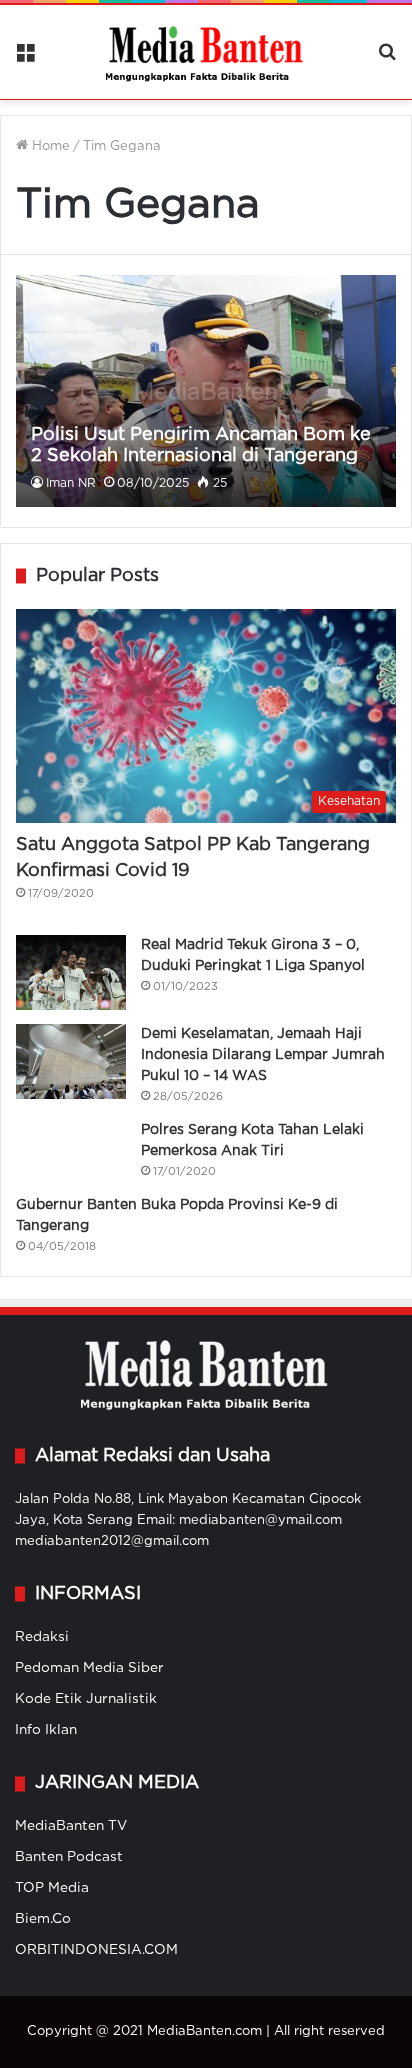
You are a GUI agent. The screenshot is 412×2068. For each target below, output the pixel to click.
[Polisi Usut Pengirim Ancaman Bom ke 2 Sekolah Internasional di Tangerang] (205, 390)
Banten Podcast (69, 1857)
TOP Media (52, 1888)
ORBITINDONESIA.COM (96, 1950)
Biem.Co (43, 1919)
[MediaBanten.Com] (206, 52)
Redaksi (42, 1637)
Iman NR (71, 483)
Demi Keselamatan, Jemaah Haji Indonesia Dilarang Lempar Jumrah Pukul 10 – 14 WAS (263, 1055)
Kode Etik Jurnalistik (86, 1699)
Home (49, 146)
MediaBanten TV (71, 1826)
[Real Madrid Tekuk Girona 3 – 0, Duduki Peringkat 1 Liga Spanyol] (71, 972)
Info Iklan (46, 1730)
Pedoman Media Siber (89, 1668)
